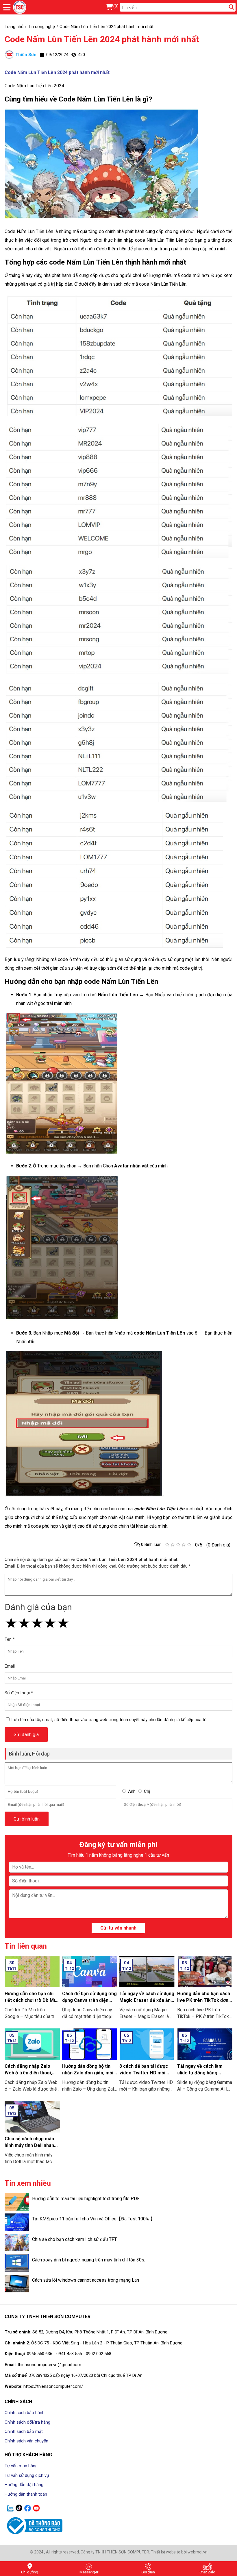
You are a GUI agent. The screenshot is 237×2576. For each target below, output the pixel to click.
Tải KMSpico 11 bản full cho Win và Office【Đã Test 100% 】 (93, 2219)
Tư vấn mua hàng (21, 2466)
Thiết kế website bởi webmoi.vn (179, 2552)
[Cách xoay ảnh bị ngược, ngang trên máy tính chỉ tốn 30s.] (17, 2263)
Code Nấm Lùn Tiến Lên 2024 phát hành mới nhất (102, 39)
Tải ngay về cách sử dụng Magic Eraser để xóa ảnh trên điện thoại (147, 2000)
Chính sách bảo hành (25, 2413)
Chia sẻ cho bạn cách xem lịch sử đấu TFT (74, 2239)
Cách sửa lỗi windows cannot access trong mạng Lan (86, 2280)
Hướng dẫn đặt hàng (24, 2485)
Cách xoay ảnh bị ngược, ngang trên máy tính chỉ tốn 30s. (89, 2260)
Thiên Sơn (26, 55)
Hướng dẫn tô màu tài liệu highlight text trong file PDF (86, 2199)
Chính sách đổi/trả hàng (27, 2422)
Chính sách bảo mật (24, 2431)
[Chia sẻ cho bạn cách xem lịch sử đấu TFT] (17, 2243)
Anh (132, 1791)
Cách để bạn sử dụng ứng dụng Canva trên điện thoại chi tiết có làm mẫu (89, 2000)
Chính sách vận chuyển (26, 2441)
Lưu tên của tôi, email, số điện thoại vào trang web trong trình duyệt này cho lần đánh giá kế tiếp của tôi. (110, 1720)
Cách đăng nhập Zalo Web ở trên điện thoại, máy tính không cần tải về (32, 2073)
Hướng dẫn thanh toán (26, 2494)
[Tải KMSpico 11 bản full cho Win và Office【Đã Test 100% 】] (17, 2222)
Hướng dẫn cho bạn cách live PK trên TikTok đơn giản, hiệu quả (204, 2000)
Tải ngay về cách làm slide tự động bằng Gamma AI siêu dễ (200, 2073)
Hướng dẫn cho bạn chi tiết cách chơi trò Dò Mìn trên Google (31, 2000)
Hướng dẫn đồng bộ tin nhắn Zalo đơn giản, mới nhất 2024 (88, 2073)
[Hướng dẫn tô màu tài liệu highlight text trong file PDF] (17, 2202)
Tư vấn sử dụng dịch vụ (27, 2475)
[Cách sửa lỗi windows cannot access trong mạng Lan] (17, 2284)
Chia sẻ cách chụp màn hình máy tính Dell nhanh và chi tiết (31, 2145)
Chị (147, 1791)
